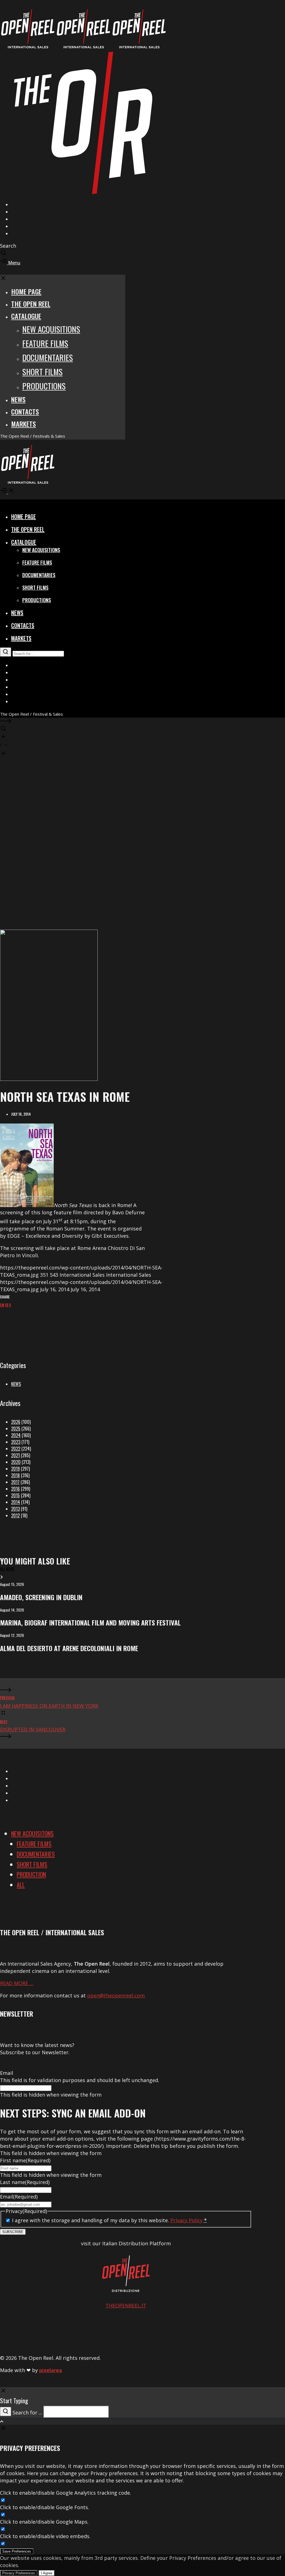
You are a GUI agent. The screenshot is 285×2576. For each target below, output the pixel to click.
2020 (16, 1462)
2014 (16, 1502)
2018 (15, 1475)
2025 (16, 1429)
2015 (15, 1495)
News (16, 1384)
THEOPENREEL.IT (126, 2306)
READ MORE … (17, 1983)
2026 (16, 1422)
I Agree (47, 2573)
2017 (15, 1482)
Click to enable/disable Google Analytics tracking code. (66, 2493)
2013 (15, 1509)
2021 (15, 1455)
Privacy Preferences (19, 2573)
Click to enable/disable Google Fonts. (45, 2507)
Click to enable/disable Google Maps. (44, 2522)
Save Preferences (17, 2551)
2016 (15, 1489)
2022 (16, 1449)
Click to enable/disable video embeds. (45, 2536)
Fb (7, 1305)
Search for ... (27, 2412)
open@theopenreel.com (116, 1995)
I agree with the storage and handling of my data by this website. (109, 2220)
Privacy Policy (186, 2220)
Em (2, 1305)
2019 (15, 1469)
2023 (16, 1442)
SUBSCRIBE (13, 2232)
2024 (16, 1435)
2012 (15, 1515)
